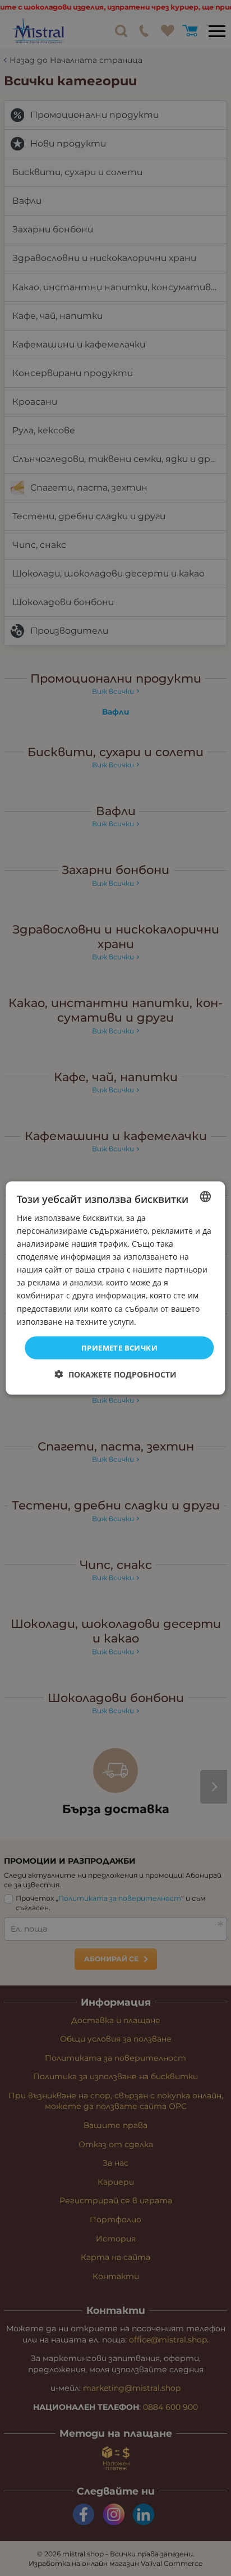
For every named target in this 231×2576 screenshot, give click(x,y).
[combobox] (206, 1196)
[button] (116, 1374)
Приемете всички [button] (119, 1347)
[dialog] (115, 1288)
